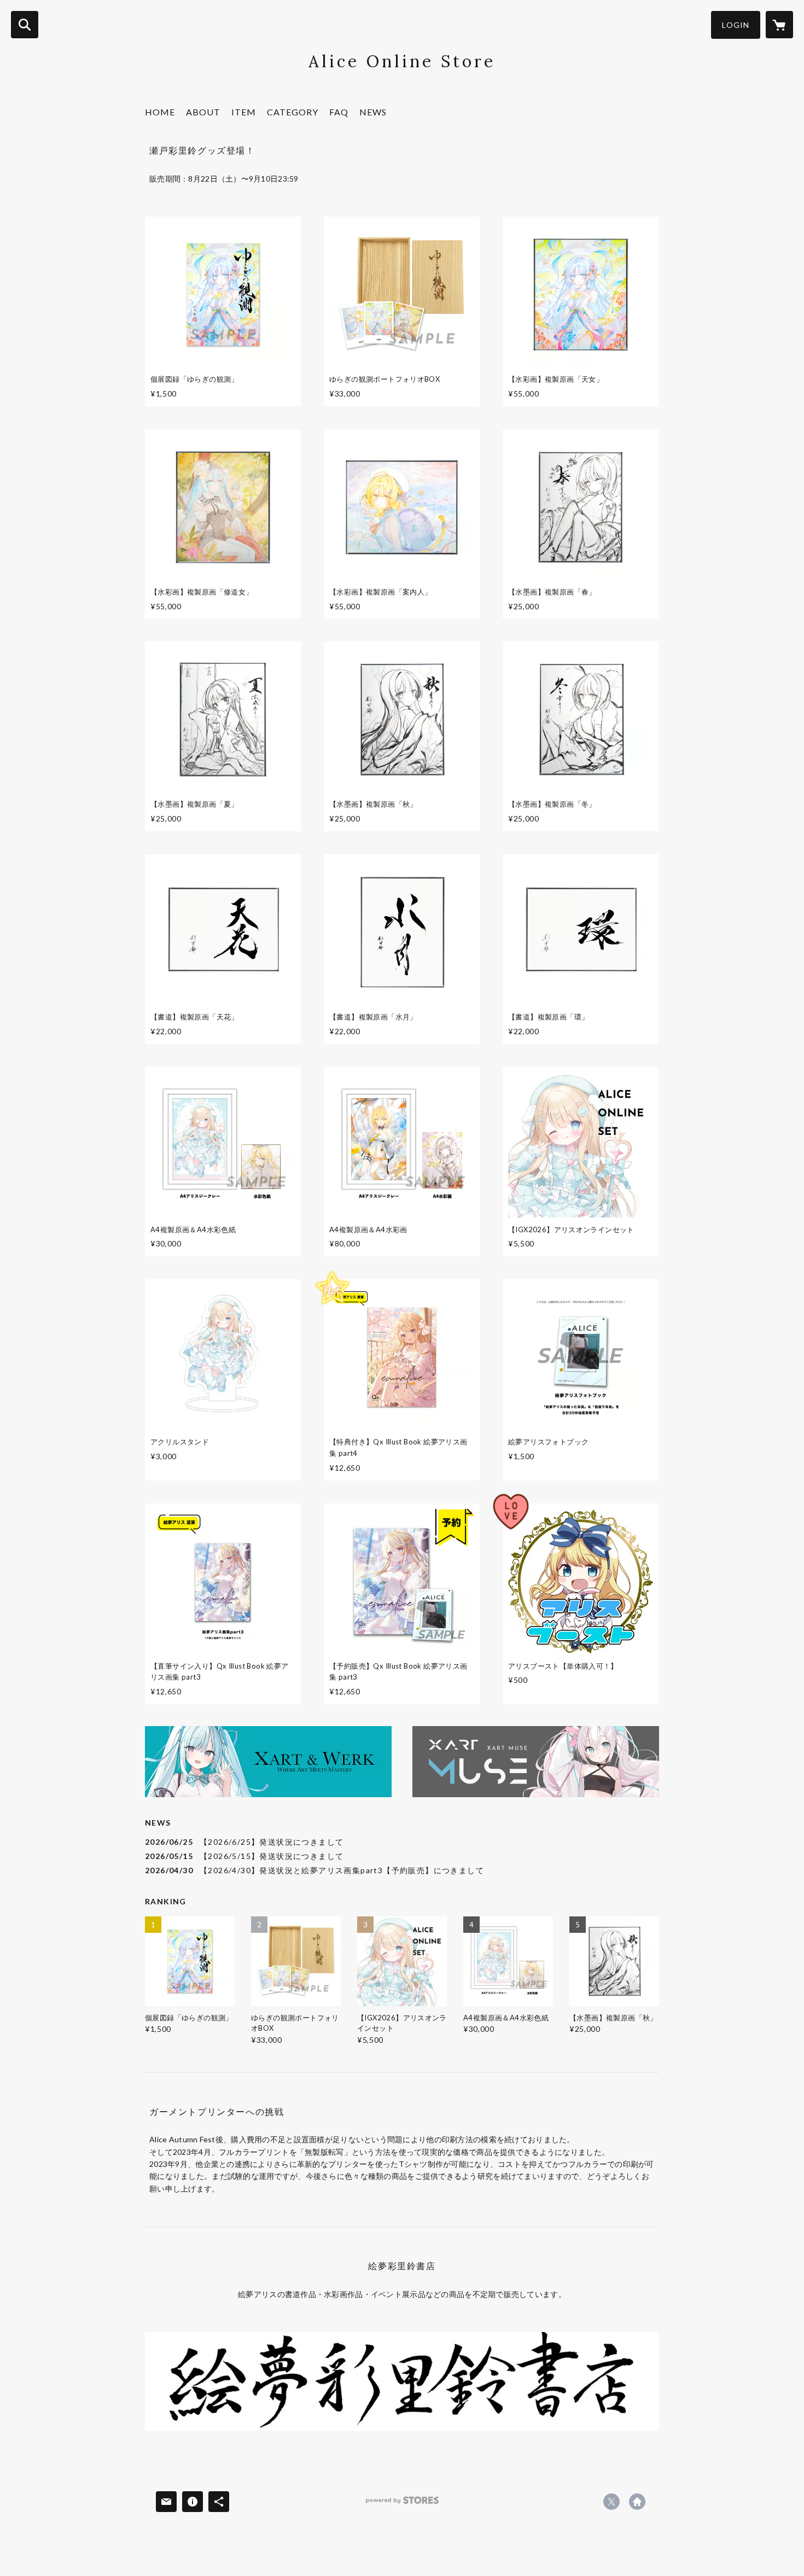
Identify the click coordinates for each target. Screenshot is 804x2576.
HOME (160, 112)
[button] (736, 25)
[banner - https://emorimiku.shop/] (268, 1762)
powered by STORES (402, 2504)
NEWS (373, 112)
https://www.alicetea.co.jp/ (637, 2502)
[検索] (25, 25)
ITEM (244, 112)
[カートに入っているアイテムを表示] (779, 25)
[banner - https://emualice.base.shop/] (402, 2381)
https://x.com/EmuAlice (611, 2502)
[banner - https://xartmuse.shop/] (536, 1762)
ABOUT (203, 112)
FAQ (339, 112)
